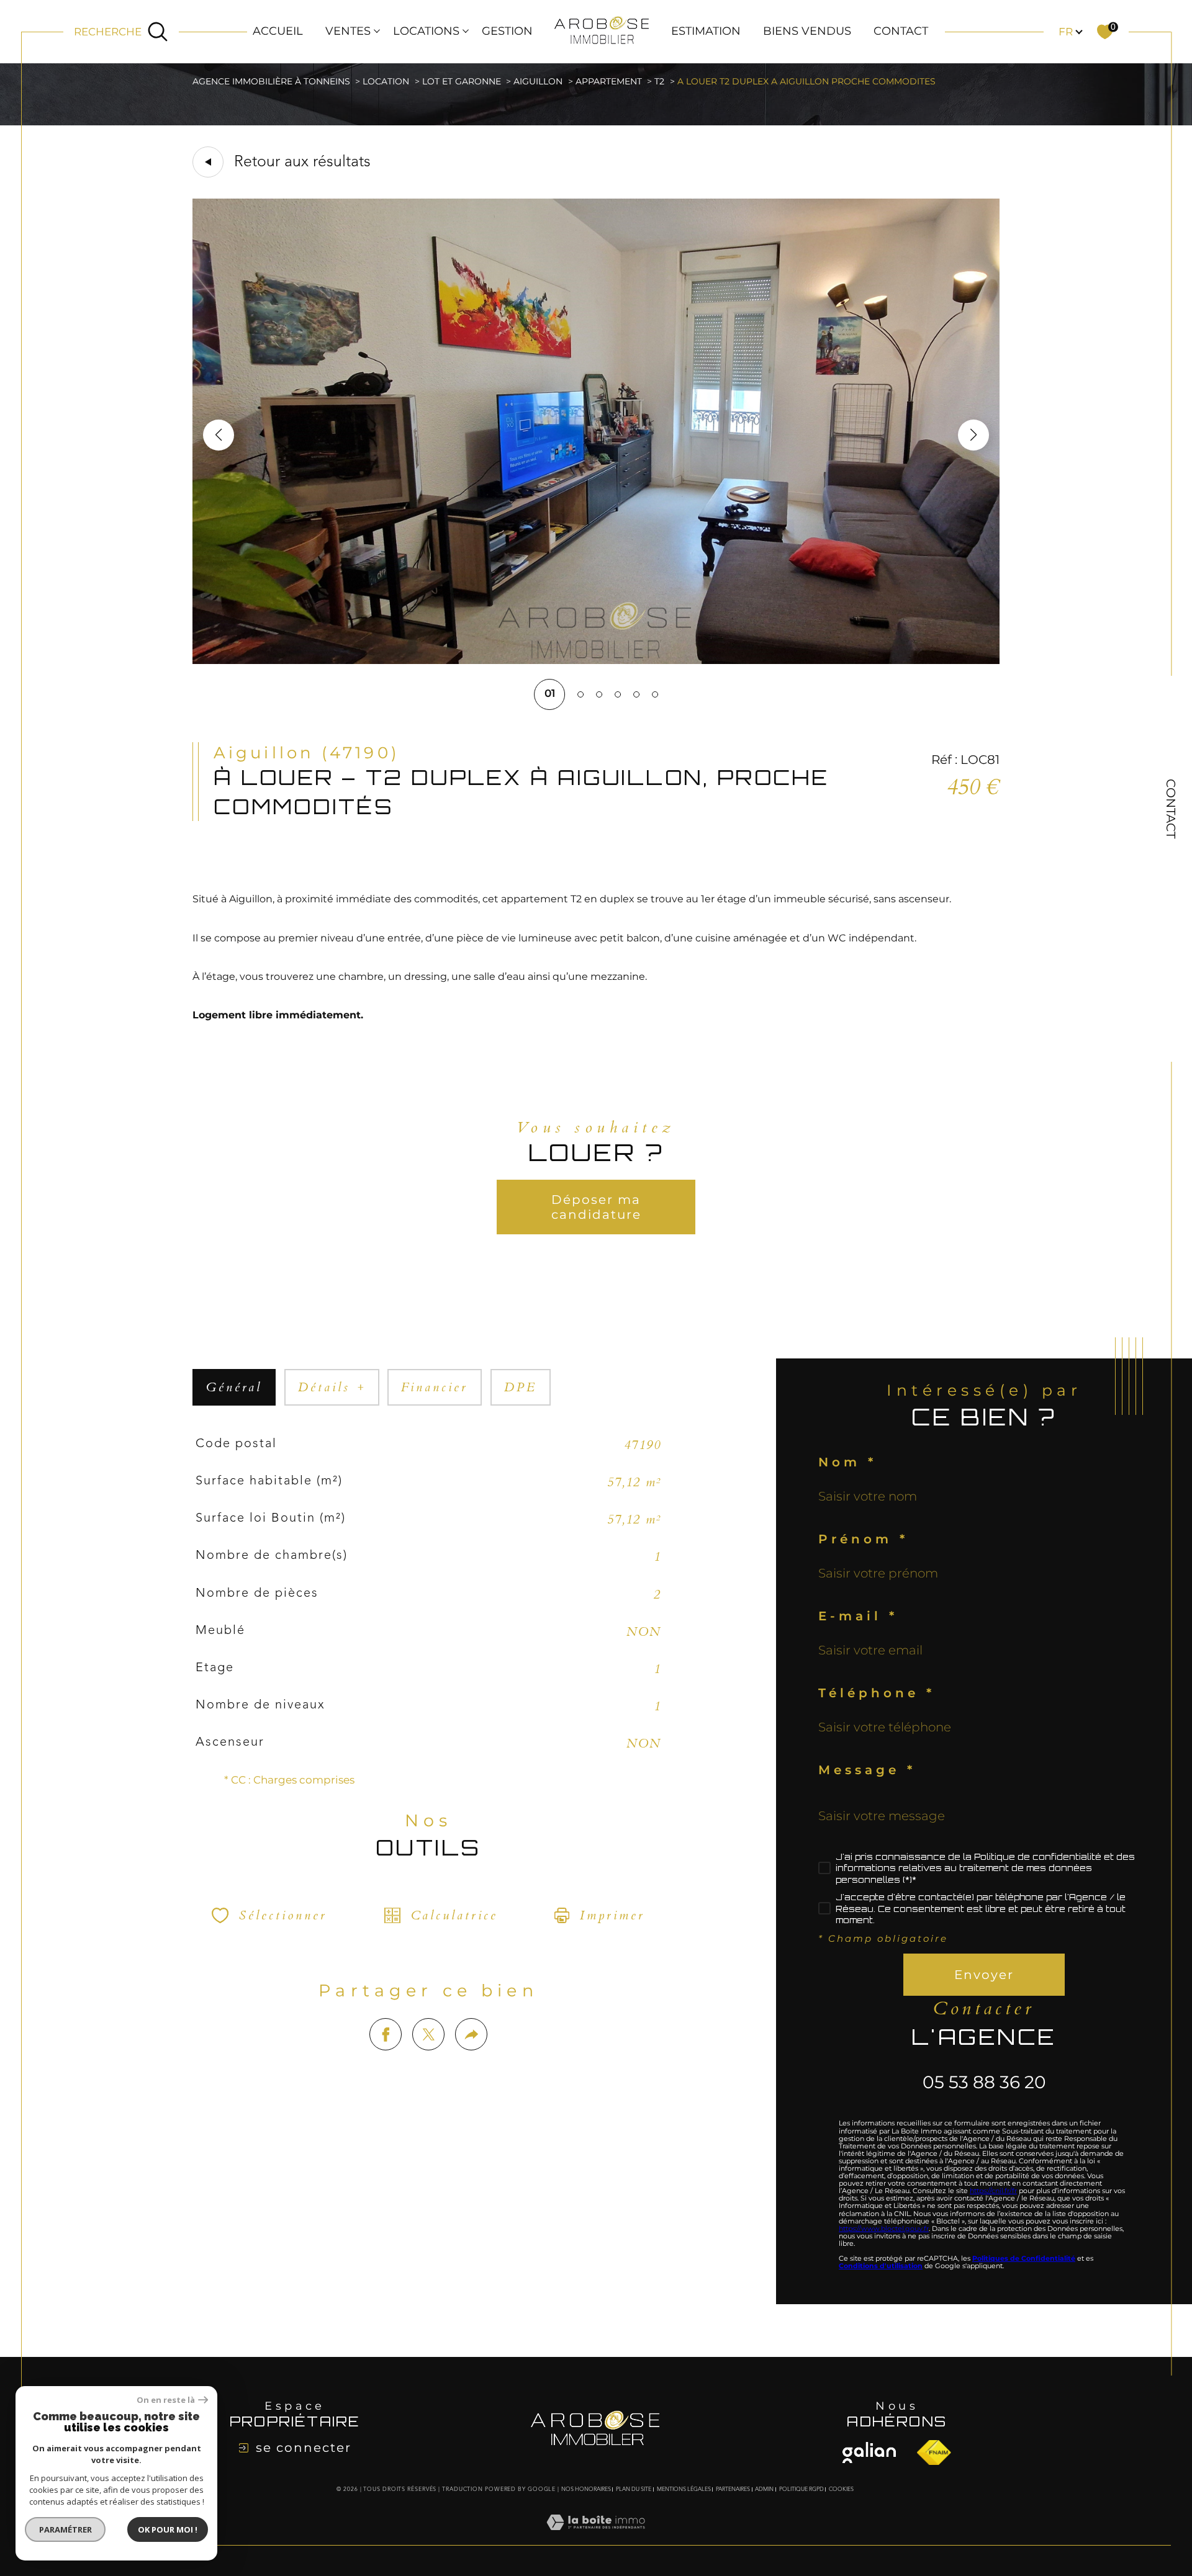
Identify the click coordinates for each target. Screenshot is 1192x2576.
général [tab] (234, 1387)
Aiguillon (538, 81)
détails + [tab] (332, 1387)
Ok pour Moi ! (168, 2529)
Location (386, 81)
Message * (867, 1770)
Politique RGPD (801, 2489)
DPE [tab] (521, 1387)
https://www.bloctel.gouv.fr (884, 2228)
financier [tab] (435, 1387)
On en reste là (166, 2400)
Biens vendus (807, 31)
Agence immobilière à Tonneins (271, 81)
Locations (426, 31)
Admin (764, 2489)
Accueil (278, 31)
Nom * (847, 1462)
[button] (973, 435)
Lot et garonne (462, 81)
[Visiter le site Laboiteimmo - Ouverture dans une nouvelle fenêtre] (596, 2537)
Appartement (609, 81)
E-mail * (858, 1616)
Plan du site (634, 2489)
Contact (901, 31)
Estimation (706, 31)
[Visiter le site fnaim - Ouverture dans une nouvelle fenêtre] (869, 2453)
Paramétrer (65, 2529)
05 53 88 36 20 (984, 2082)
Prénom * (863, 1539)
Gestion (507, 31)
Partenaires (733, 2489)
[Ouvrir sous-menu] (377, 30)
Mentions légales (684, 2489)
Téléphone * (877, 1693)
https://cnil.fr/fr (993, 2191)
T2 (659, 81)
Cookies (841, 2489)
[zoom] (596, 660)
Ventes (348, 31)
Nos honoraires (586, 2489)
